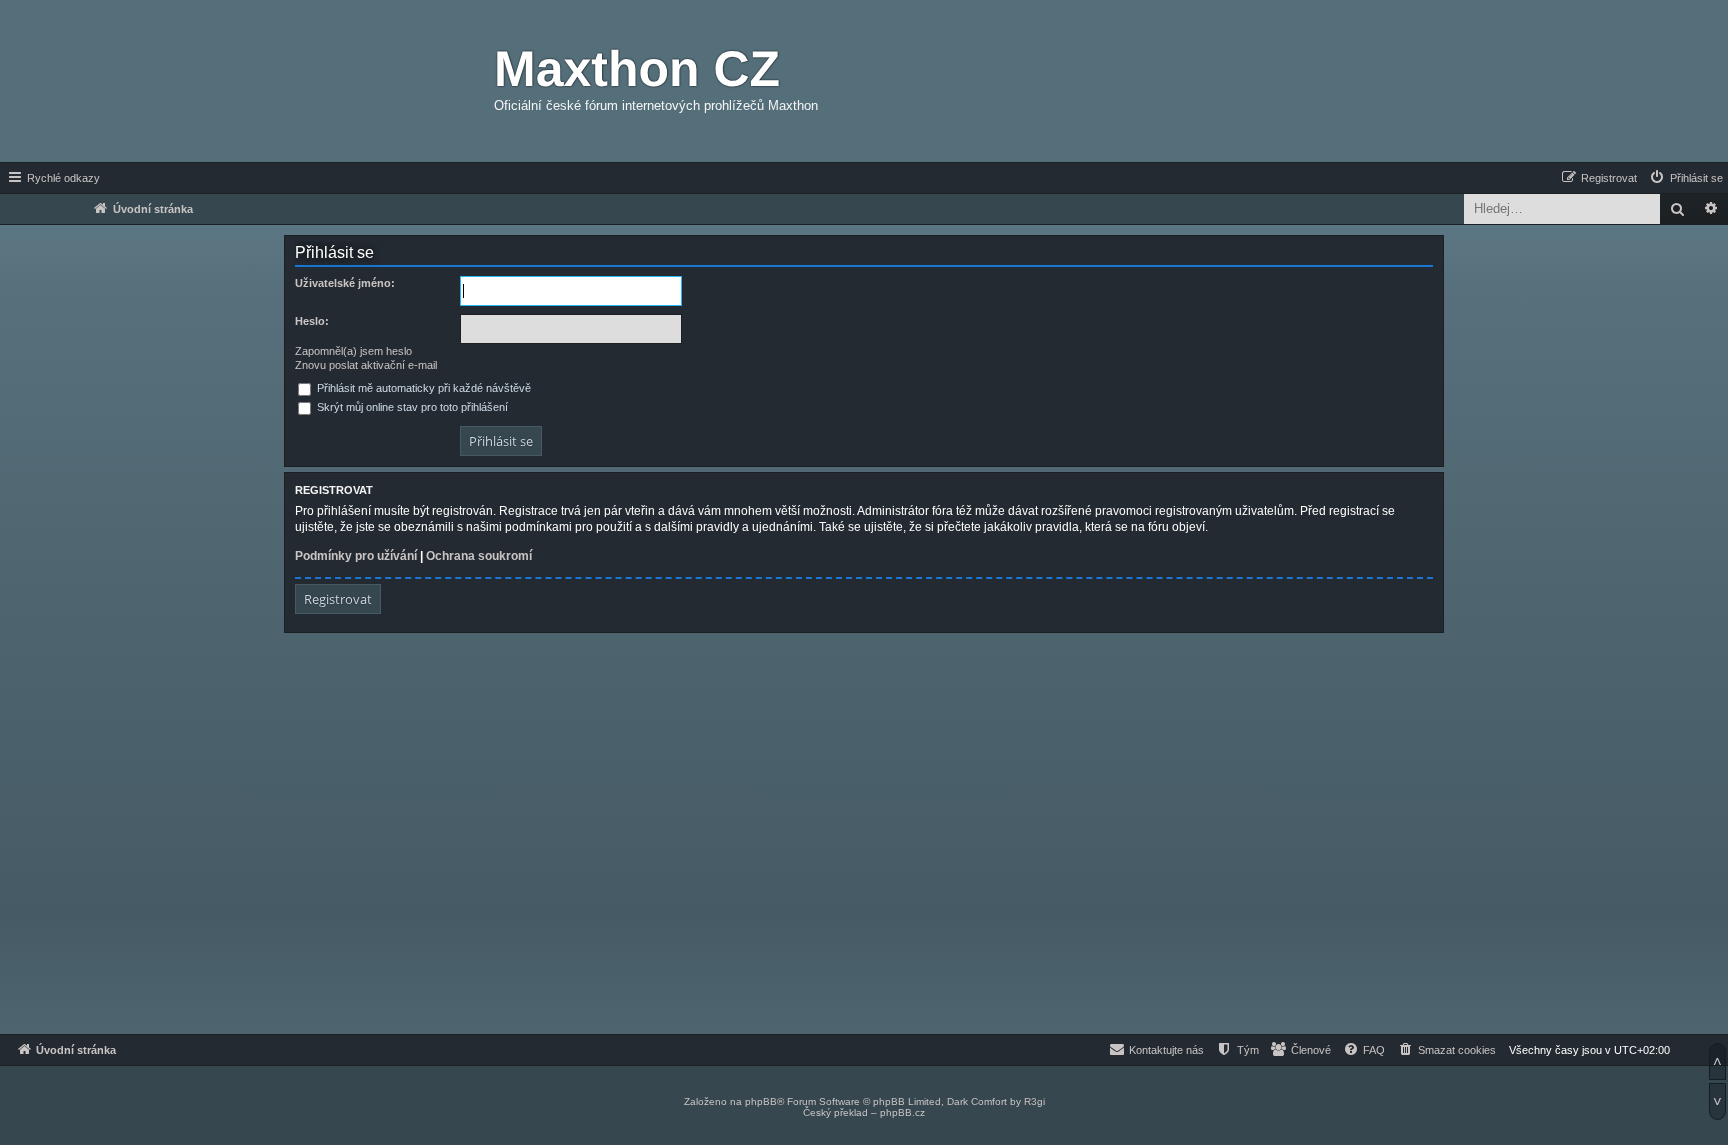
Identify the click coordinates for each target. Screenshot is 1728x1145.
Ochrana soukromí (479, 556)
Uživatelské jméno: (345, 283)
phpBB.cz (902, 1112)
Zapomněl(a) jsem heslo (353, 351)
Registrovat (338, 599)
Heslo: (312, 321)
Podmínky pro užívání (356, 556)
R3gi (1034, 1101)
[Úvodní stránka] (379, 81)
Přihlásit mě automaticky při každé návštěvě (422, 388)
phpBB (761, 1101)
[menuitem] (1685, 178)
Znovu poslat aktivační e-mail (366, 365)
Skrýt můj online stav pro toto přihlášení (411, 407)
